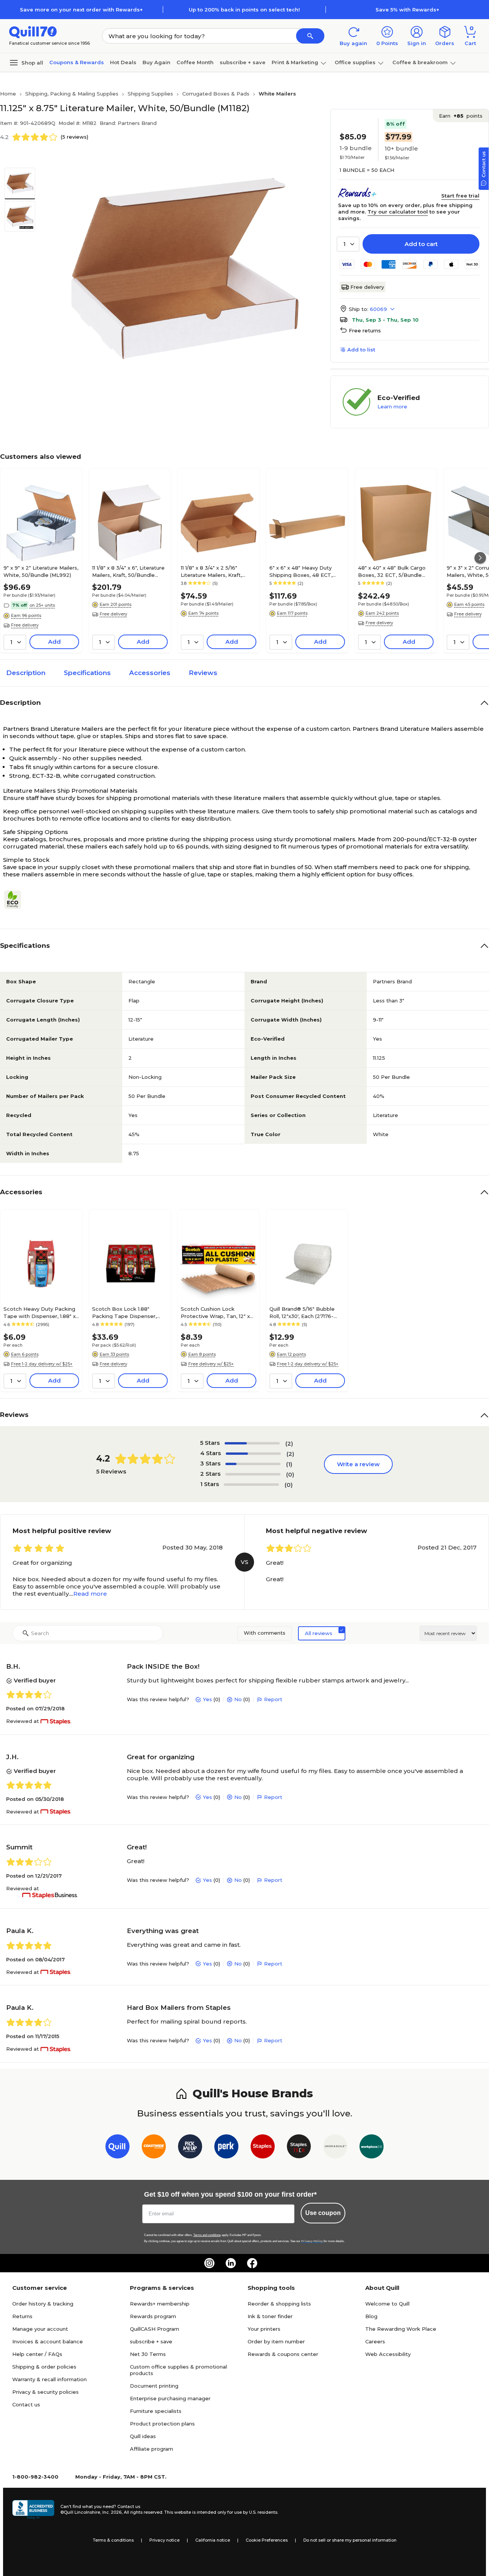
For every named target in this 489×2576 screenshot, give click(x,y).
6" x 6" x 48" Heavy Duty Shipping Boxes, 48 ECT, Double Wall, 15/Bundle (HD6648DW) (301, 571)
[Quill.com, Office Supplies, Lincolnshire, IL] (33, 2510)
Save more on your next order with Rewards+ (81, 10)
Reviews (203, 673)
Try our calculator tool (398, 212)
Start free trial (460, 196)
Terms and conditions (207, 2235)
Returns (22, 2316)
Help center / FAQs (37, 2354)
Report (273, 1699)
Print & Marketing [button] (295, 62)
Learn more (392, 406)
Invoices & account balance (48, 2341)
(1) (289, 1464)
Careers (375, 2341)
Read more (90, 1594)
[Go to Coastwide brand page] (154, 2148)
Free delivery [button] (25, 625)
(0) (290, 1474)
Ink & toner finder (270, 2316)
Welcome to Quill (387, 2304)
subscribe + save (243, 62)
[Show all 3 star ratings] (253, 1464)
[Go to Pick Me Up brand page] (190, 2148)
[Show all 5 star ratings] (252, 1443)
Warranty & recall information (49, 2379)
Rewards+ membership (160, 2304)
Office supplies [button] (355, 62)
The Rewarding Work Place (401, 2329)
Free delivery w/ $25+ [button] (211, 1364)
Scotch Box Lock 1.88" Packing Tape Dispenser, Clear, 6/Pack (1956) (124, 1312)
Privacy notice (164, 2540)
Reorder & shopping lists (279, 2304)
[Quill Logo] (33, 32)
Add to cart (421, 244)
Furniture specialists (156, 2411)
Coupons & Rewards (77, 62)
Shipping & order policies (44, 2367)
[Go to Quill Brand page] (117, 2148)
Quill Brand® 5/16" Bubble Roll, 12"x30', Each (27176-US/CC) (302, 1312)
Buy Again (156, 62)
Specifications (87, 673)
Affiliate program (151, 2449)
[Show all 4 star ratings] (253, 1454)
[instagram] (209, 2263)
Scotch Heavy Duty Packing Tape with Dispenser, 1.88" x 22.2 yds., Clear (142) (40, 1312)
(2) (289, 1443)
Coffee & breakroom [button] (420, 62)
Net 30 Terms (148, 2354)
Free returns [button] (365, 330)
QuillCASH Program (155, 2329)
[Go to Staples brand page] (263, 2148)
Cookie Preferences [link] (267, 2540)
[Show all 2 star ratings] (253, 1474)
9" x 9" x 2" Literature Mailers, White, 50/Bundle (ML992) (41, 571)
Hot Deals (123, 62)
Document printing (154, 2386)
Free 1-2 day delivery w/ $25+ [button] (42, 1364)
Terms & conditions (113, 2540)
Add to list (361, 350)
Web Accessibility (388, 2354)
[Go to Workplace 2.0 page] (372, 2148)
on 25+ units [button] (42, 605)
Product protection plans (162, 2424)
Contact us (26, 2404)
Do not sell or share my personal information (350, 2540)
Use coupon (323, 2213)
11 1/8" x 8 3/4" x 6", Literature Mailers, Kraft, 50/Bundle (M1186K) (128, 571)
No (238, 1699)
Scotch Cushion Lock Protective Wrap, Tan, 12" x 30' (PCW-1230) (215, 1312)
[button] (310, 36)
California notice (213, 2540)
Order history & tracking (43, 2304)
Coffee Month (195, 62)
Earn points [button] (461, 116)
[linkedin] (231, 2263)
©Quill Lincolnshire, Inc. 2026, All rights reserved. (112, 2512)
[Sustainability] (16, 900)
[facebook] (252, 2263)
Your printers (264, 2329)
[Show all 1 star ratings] (251, 1485)
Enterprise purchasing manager (170, 2398)
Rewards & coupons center (283, 2354)
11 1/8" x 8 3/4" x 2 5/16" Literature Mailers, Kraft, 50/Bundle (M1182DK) (211, 571)
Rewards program (153, 2316)
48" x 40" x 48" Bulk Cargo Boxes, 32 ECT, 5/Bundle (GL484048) (392, 571)
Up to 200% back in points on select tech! (244, 10)
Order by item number (276, 2341)
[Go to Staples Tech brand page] (299, 2148)
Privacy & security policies (45, 2392)
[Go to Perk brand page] (226, 2148)
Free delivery (367, 287)
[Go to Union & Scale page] (335, 2148)
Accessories (150, 673)
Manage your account (40, 2329)
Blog (371, 2316)
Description (26, 673)
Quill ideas (143, 2436)
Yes (207, 1699)
